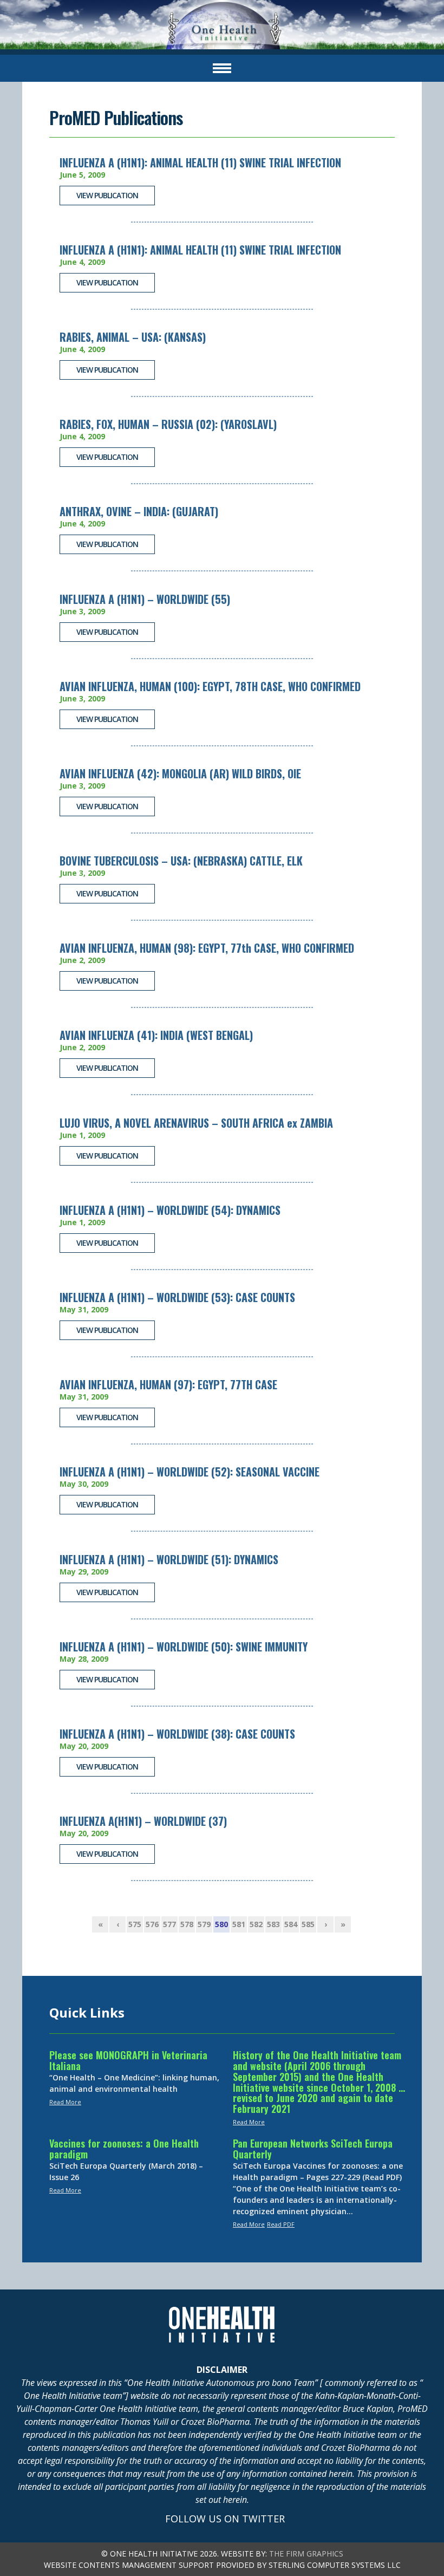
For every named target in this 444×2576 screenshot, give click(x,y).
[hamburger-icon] (222, 68)
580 (221, 1924)
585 (308, 1924)
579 (204, 1924)
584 (291, 1924)
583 (273, 1924)
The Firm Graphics (306, 2554)
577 (169, 1924)
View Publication (107, 195)
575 (135, 1924)
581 (239, 1924)
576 (152, 1924)
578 (187, 1924)
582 (256, 1924)
